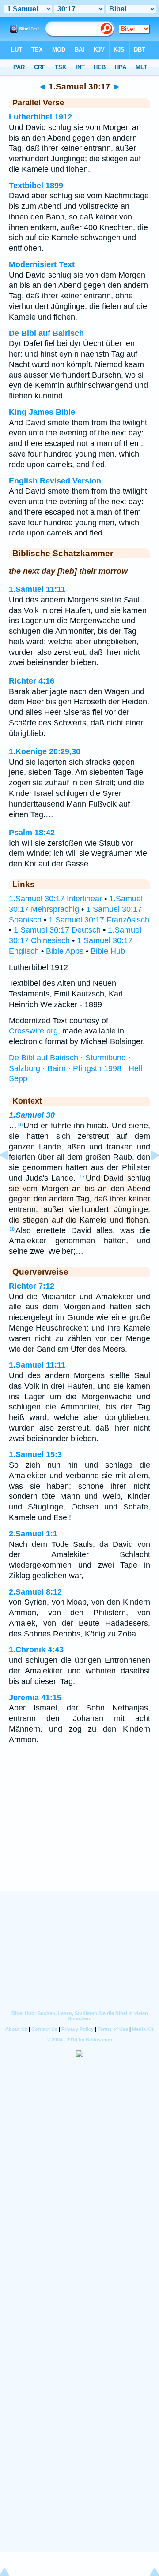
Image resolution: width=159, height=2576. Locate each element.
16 (20, 1124)
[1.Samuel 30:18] (148, 1175)
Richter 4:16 (32, 681)
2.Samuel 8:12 (35, 1592)
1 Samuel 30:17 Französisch (99, 920)
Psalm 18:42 (32, 833)
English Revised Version (55, 481)
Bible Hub (108, 951)
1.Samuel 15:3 (35, 1454)
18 (12, 1229)
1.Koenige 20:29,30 (45, 751)
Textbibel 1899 (36, 186)
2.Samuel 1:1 (33, 1534)
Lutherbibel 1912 (40, 117)
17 (82, 1177)
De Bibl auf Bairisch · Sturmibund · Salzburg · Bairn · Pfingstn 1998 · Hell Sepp (76, 1068)
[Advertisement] (79, 1836)
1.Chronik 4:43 (36, 1650)
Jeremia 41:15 (35, 1698)
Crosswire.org (33, 1031)
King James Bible (42, 412)
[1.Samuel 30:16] (11, 1175)
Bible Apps (65, 951)
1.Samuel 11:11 (37, 589)
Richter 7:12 (32, 1286)
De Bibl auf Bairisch (46, 333)
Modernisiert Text (42, 264)
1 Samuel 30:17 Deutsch (57, 930)
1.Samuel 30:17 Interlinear (55, 899)
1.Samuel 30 (32, 1115)
